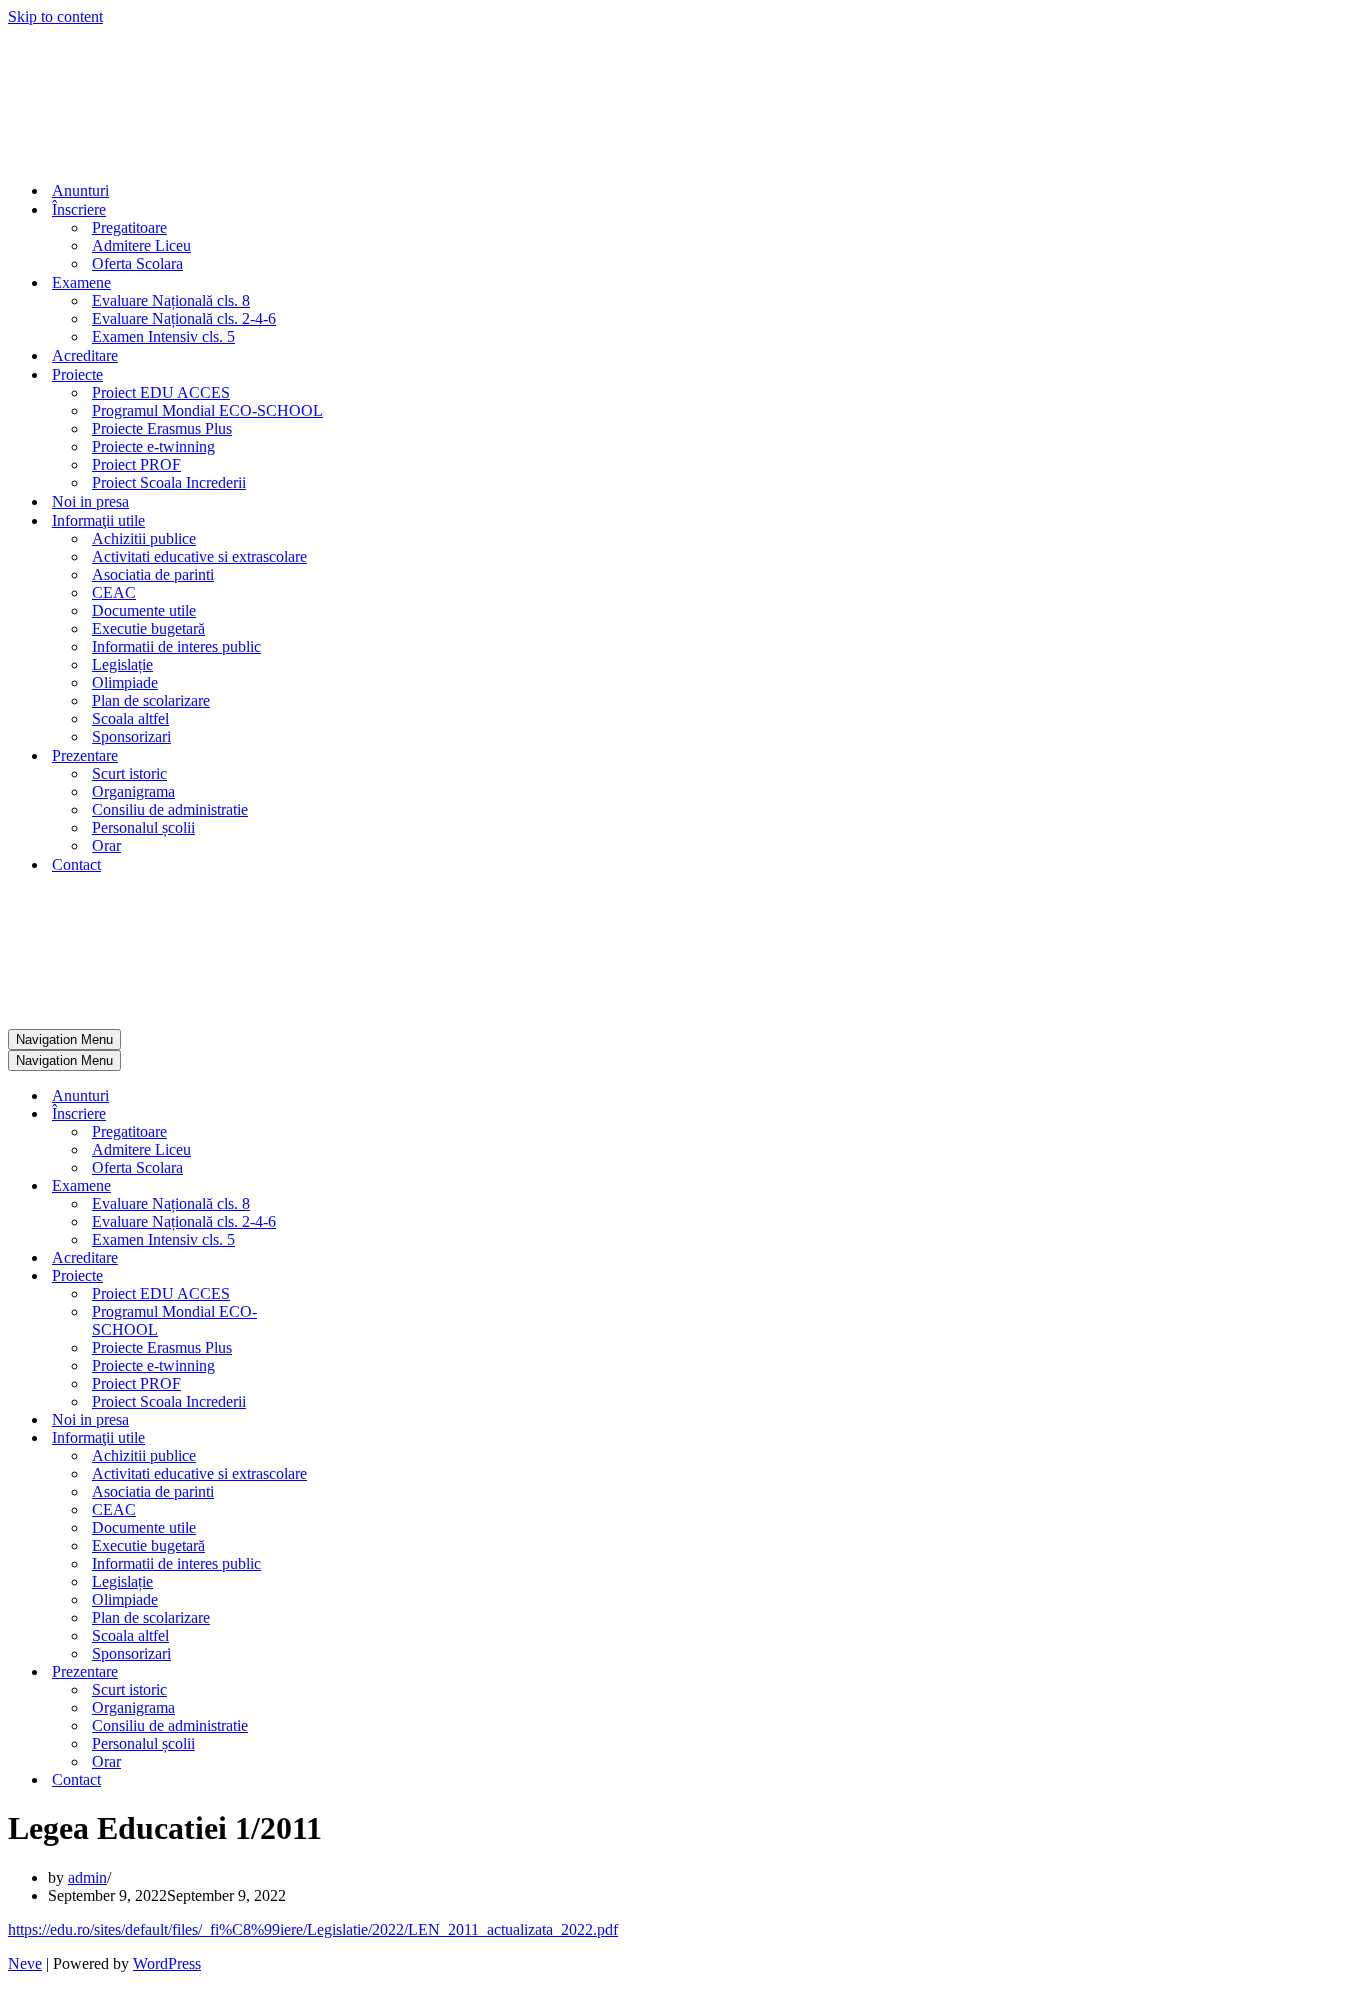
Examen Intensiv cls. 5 (163, 336)
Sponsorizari (131, 736)
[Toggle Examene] (358, 1186)
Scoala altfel (130, 718)
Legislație (122, 664)
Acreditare (85, 355)
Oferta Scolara (137, 263)
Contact (76, 864)
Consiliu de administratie (170, 809)
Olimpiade (125, 682)
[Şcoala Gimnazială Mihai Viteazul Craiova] (76, 155)
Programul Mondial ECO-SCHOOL (207, 410)
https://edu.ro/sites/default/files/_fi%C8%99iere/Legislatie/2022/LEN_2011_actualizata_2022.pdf (313, 1929)
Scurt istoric (129, 773)
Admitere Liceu (141, 245)
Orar (106, 845)
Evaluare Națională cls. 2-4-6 (184, 318)
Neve (25, 1963)
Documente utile (144, 610)
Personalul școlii (143, 827)
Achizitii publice (144, 538)
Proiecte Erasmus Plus (162, 428)
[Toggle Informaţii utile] (358, 1438)
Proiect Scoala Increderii (169, 482)
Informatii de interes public (176, 646)
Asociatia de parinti (153, 574)
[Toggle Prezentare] (358, 1672)
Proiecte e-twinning (153, 446)
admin (87, 1877)
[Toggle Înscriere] (358, 1114)
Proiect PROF (136, 464)
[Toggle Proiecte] (358, 1276)
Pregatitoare (129, 227)
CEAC (114, 592)
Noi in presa (90, 501)
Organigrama (133, 791)
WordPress (167, 1963)
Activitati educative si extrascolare (199, 556)
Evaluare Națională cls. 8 (171, 300)
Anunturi (80, 190)
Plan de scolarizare (151, 700)
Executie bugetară (148, 628)
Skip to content (55, 16)
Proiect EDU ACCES (161, 392)
